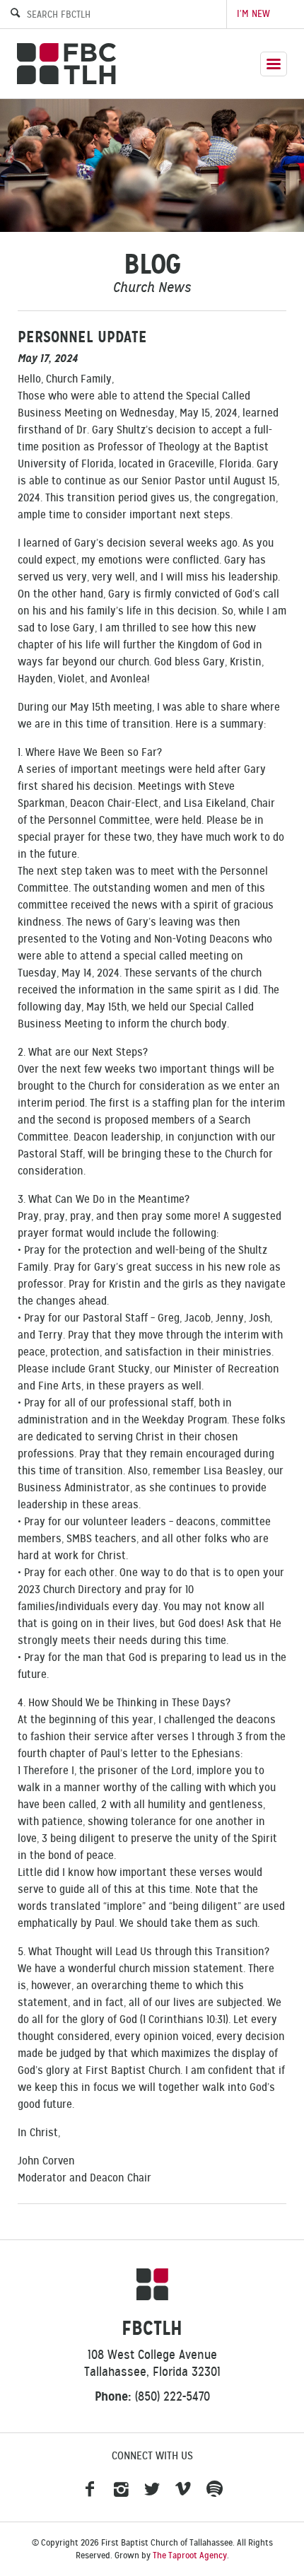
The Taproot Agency (190, 2555)
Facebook (90, 2490)
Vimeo (183, 2490)
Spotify (214, 2490)
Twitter (152, 2490)
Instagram (121, 2490)
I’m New (253, 14)
